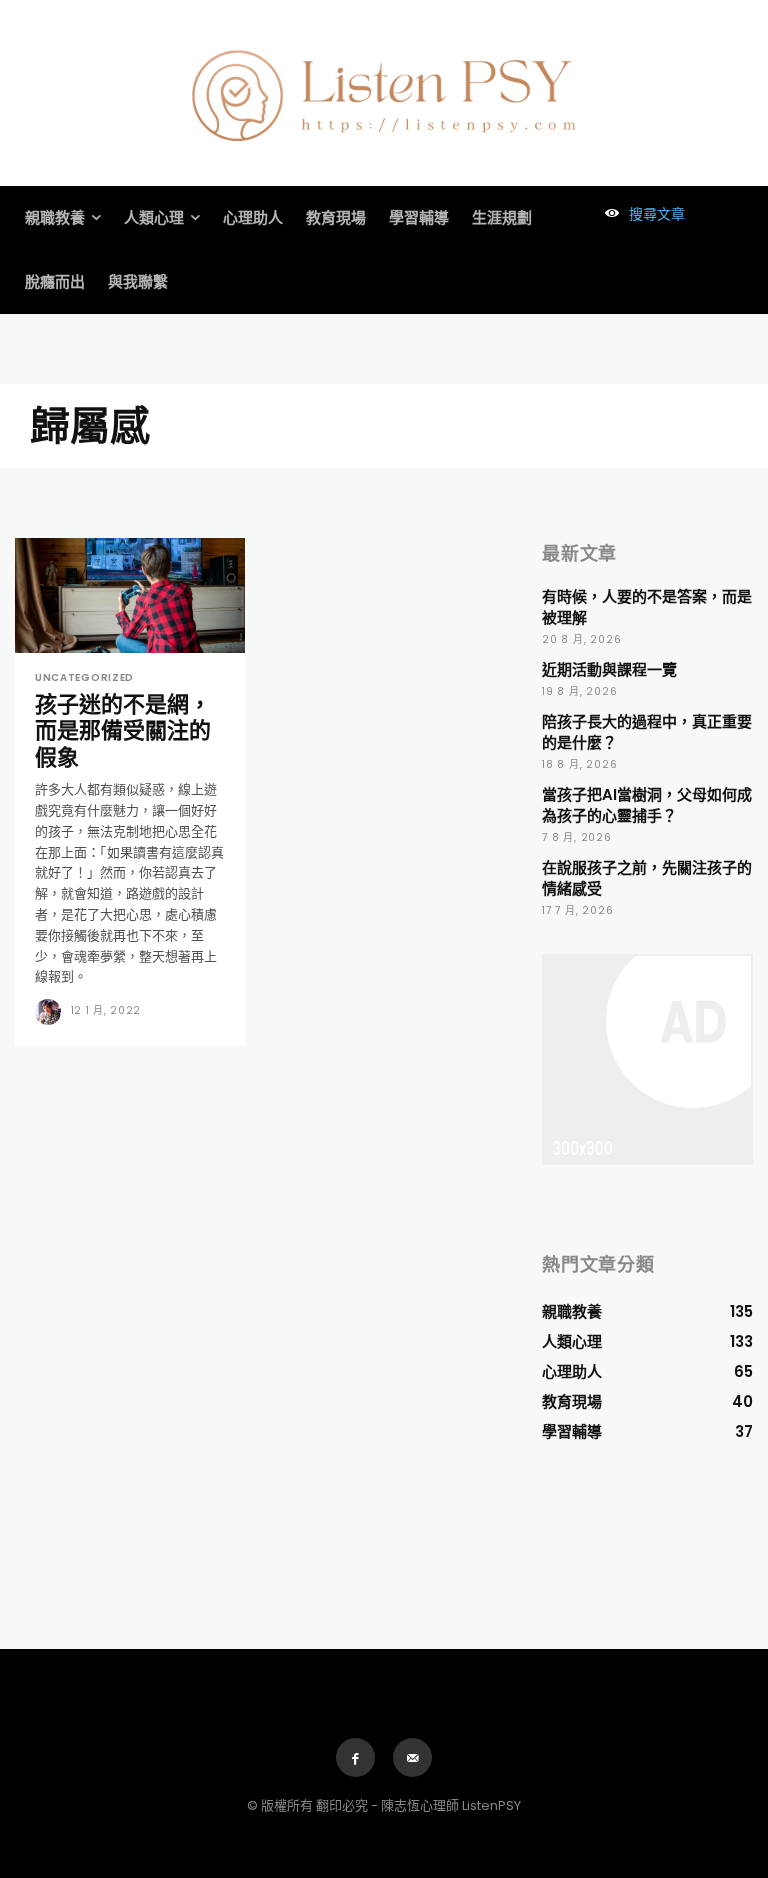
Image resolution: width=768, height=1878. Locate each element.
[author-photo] (51, 1012)
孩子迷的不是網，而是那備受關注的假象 (123, 731)
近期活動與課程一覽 (609, 669)
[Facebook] (355, 1757)
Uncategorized (84, 678)
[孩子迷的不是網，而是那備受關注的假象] (130, 595)
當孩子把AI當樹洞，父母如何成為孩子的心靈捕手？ (647, 805)
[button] (640, 214)
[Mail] (412, 1757)
